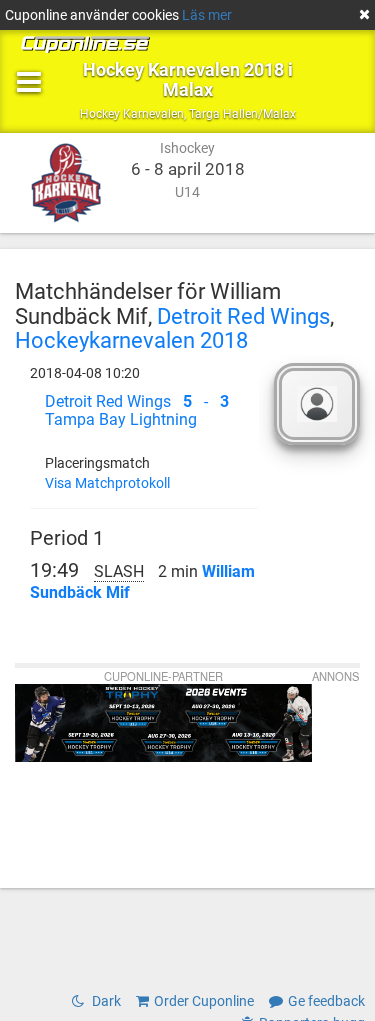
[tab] (144, 410)
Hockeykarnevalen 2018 (131, 340)
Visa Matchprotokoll (107, 483)
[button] (144, 410)
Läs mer (207, 15)
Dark (105, 1001)
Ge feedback (326, 1001)
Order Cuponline (204, 1001)
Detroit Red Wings (243, 316)
